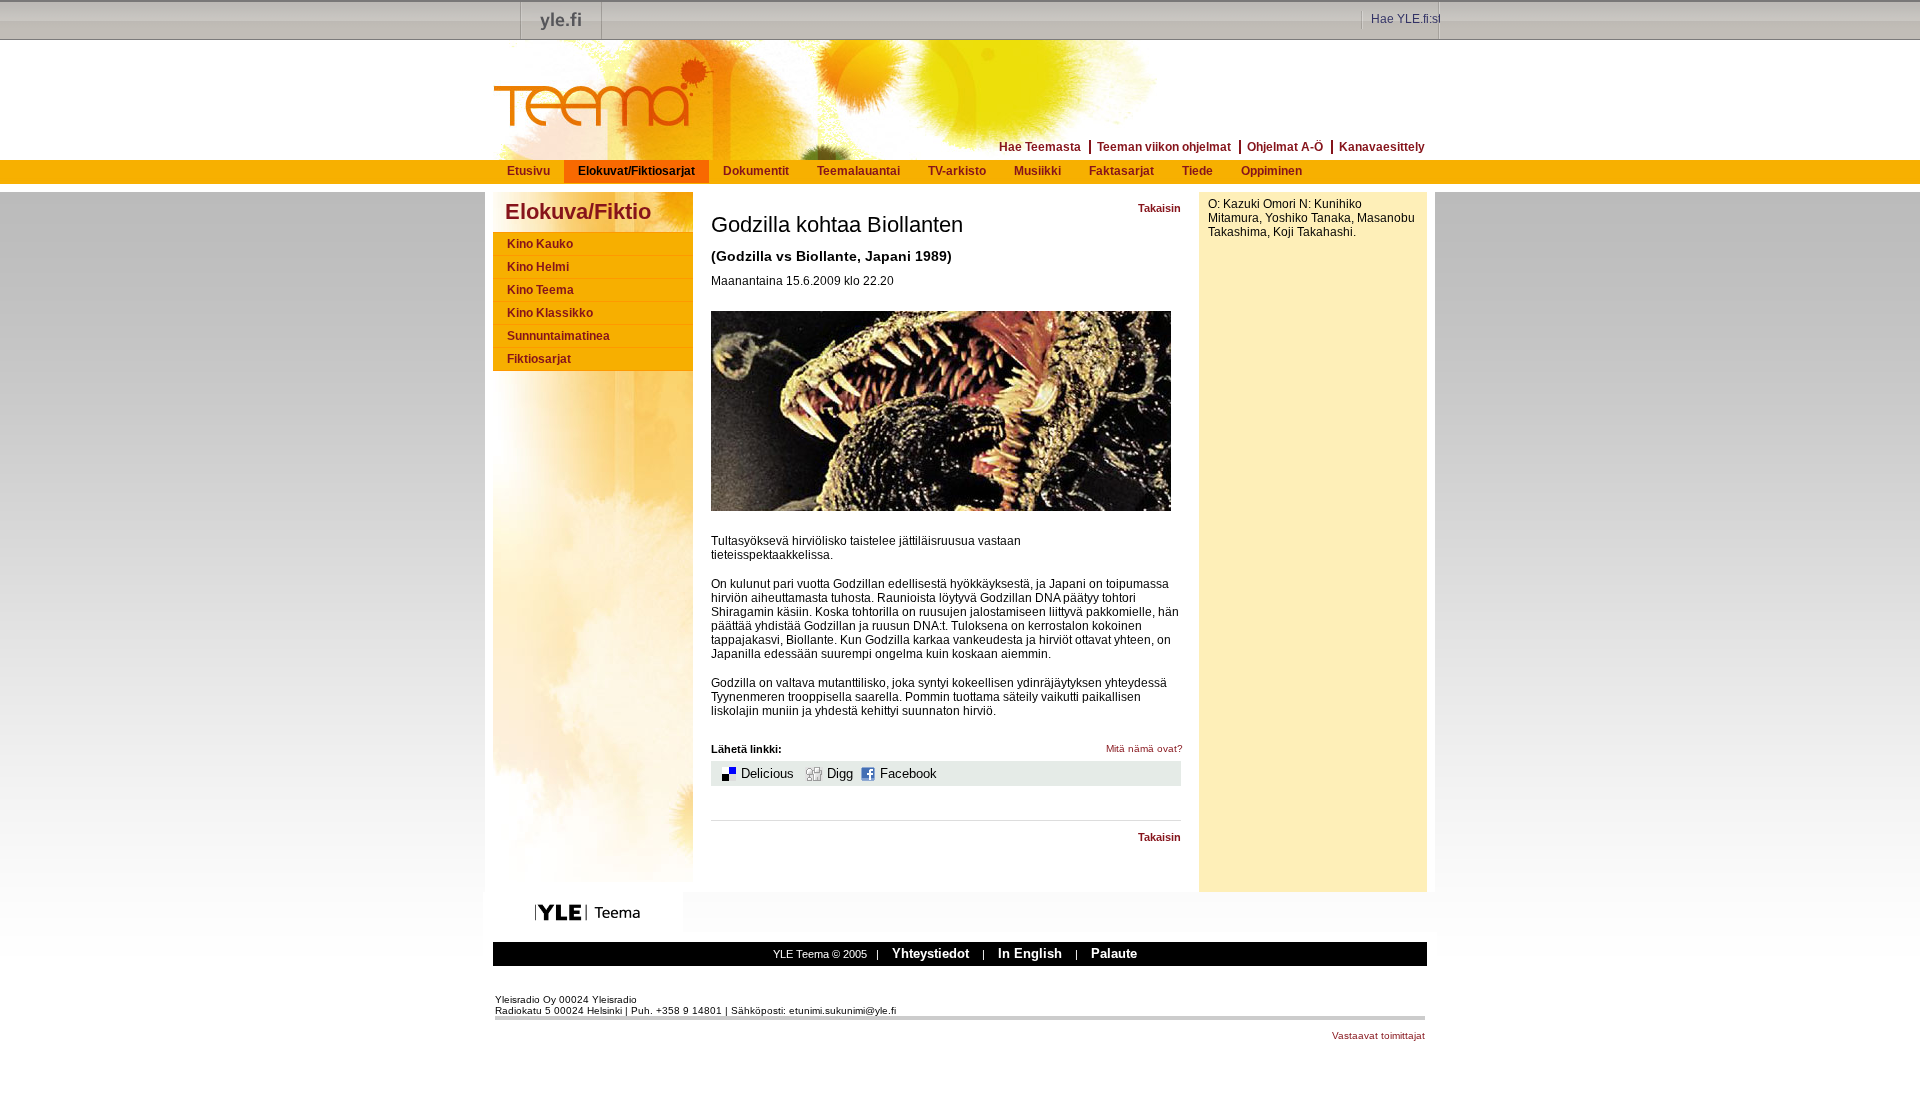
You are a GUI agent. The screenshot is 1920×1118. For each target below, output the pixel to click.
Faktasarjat (1121, 171)
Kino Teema (540, 290)
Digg (840, 773)
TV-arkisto (957, 171)
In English (1030, 953)
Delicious (767, 773)
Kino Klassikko (550, 313)
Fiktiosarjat (539, 359)
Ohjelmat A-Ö (1285, 147)
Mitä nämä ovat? (1144, 748)
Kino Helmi (538, 267)
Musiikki (1037, 171)
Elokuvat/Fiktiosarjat (636, 171)
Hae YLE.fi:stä (1409, 19)
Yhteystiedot (930, 953)
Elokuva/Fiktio (578, 211)
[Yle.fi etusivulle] (561, 19)
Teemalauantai (858, 171)
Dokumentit (756, 171)
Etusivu (528, 171)
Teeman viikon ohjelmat (1164, 147)
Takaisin (1159, 208)
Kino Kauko (540, 244)
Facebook (908, 773)
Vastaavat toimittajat (1378, 1035)
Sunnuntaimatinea (558, 336)
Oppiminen (1271, 171)
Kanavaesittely (1382, 147)
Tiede (1197, 171)
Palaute (1114, 953)
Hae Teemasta (1040, 147)
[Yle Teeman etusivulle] (580, 82)
